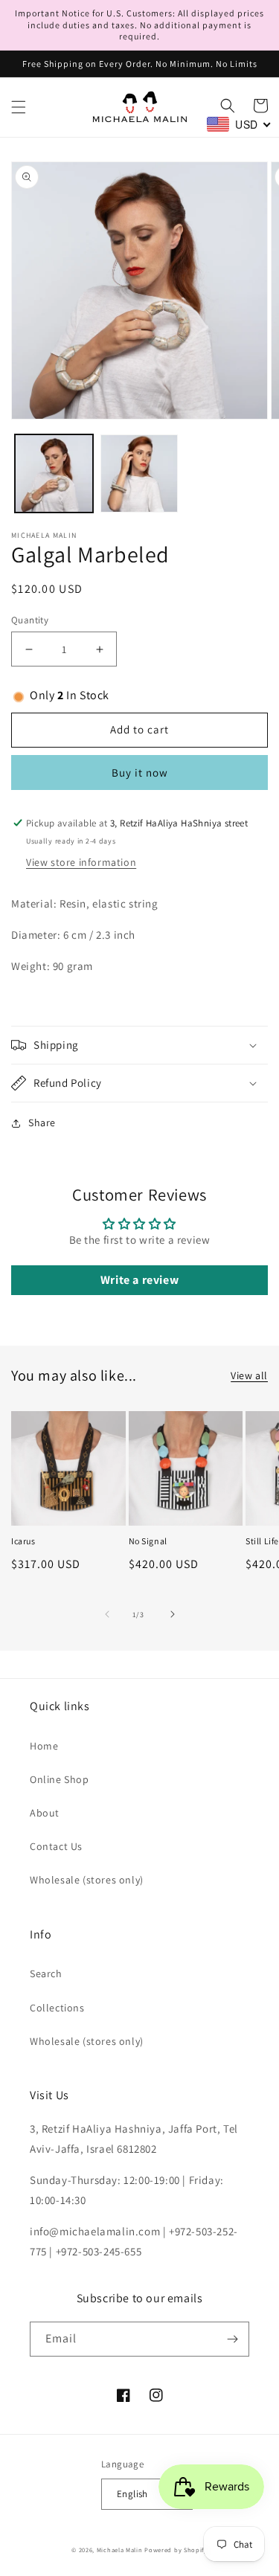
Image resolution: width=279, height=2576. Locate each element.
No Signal (148, 1541)
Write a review (139, 1280)
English (132, 2494)
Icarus (23, 1541)
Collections (57, 2008)
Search (46, 1973)
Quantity (30, 620)
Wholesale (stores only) (87, 1880)
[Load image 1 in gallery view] (54, 473)
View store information (81, 862)
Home (44, 1746)
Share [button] (42, 1122)
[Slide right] (173, 1614)
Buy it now (140, 773)
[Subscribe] (232, 2339)
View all (249, 1375)
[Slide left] (107, 1614)
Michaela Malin (120, 2550)
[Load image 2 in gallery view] (139, 473)
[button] (19, 107)
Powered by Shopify (176, 2550)
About (45, 1813)
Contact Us (56, 1846)
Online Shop (60, 1779)
